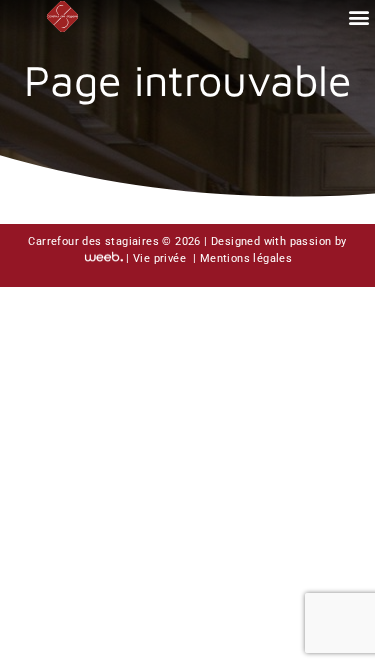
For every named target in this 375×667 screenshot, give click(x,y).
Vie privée (161, 258)
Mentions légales (246, 258)
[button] (358, 16)
